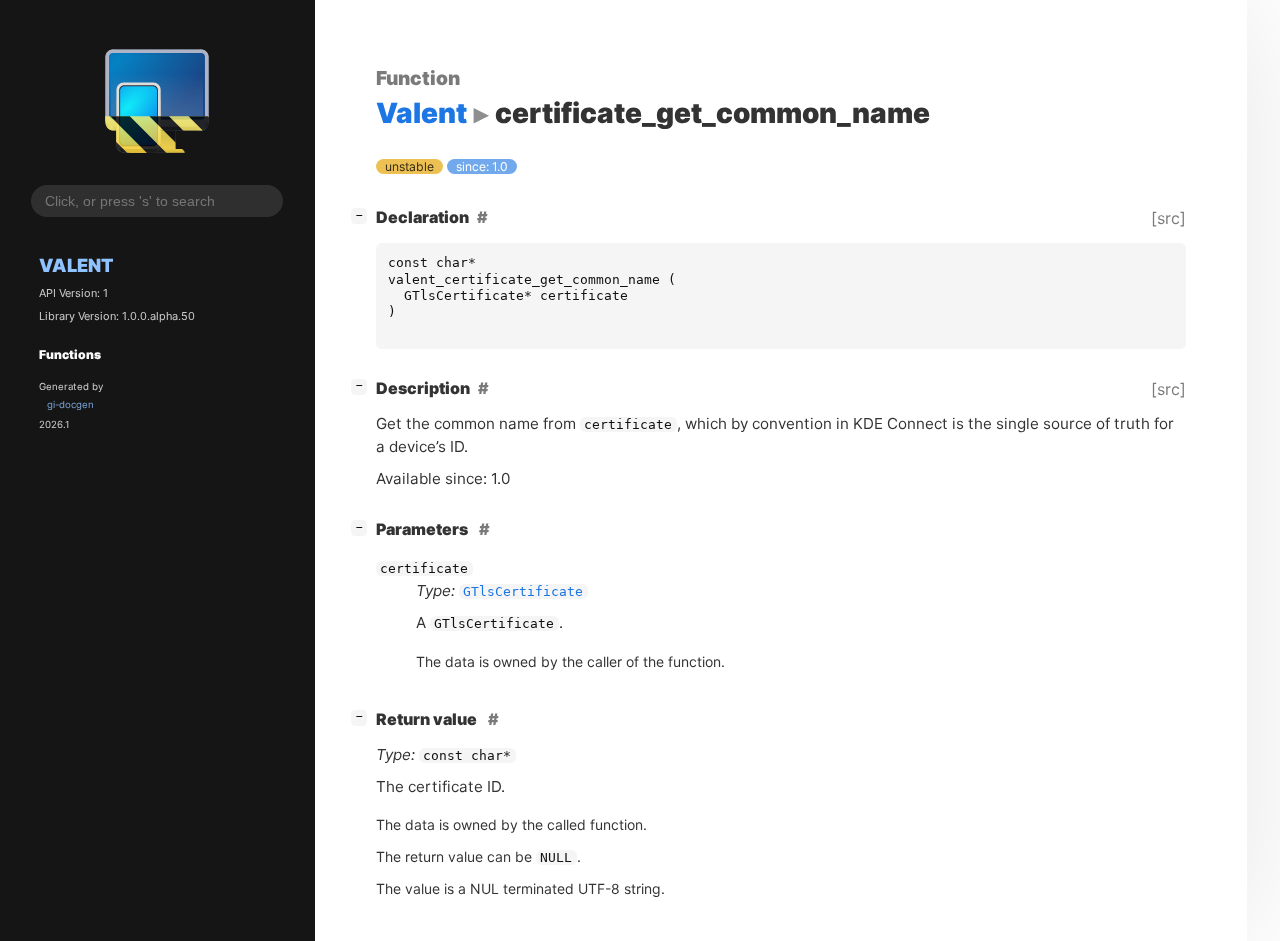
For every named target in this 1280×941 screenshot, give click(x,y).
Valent (76, 265)
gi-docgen (70, 404)
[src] (1168, 218)
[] (363, 214)
